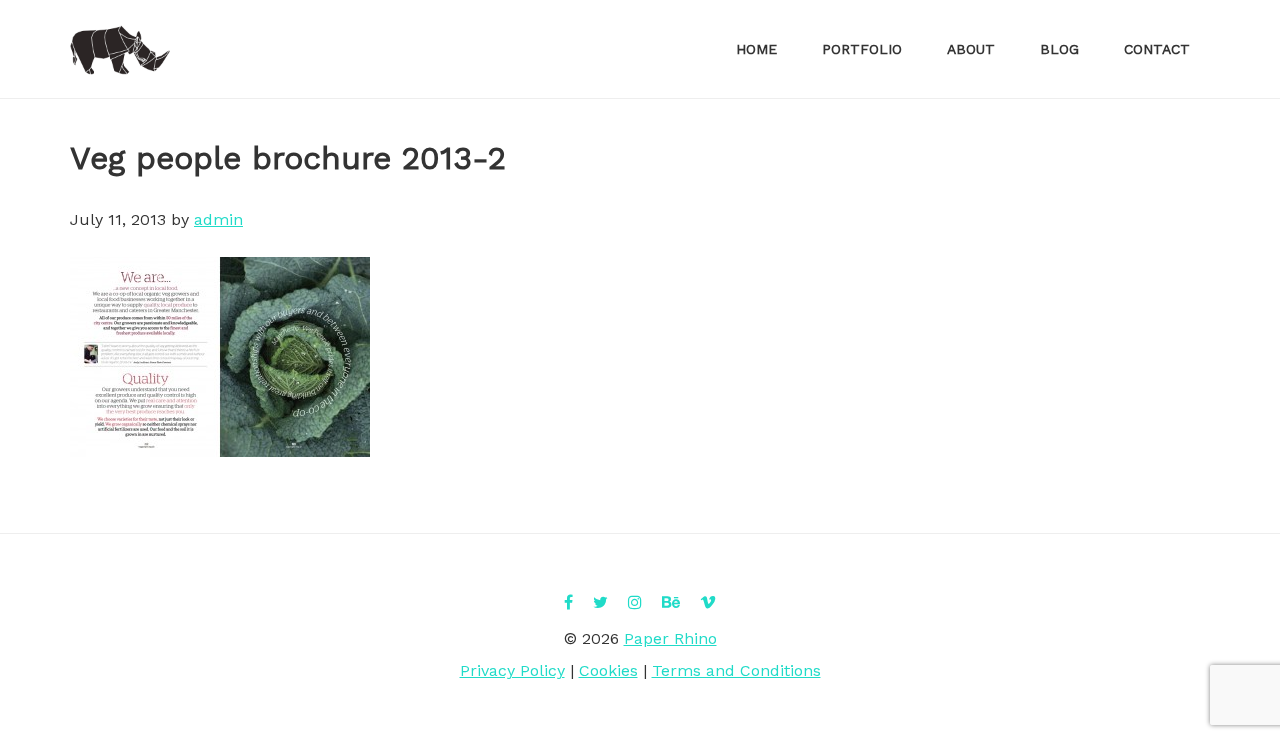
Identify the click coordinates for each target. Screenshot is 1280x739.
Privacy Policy (512, 670)
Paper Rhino (120, 50)
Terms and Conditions (736, 670)
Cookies (608, 670)
